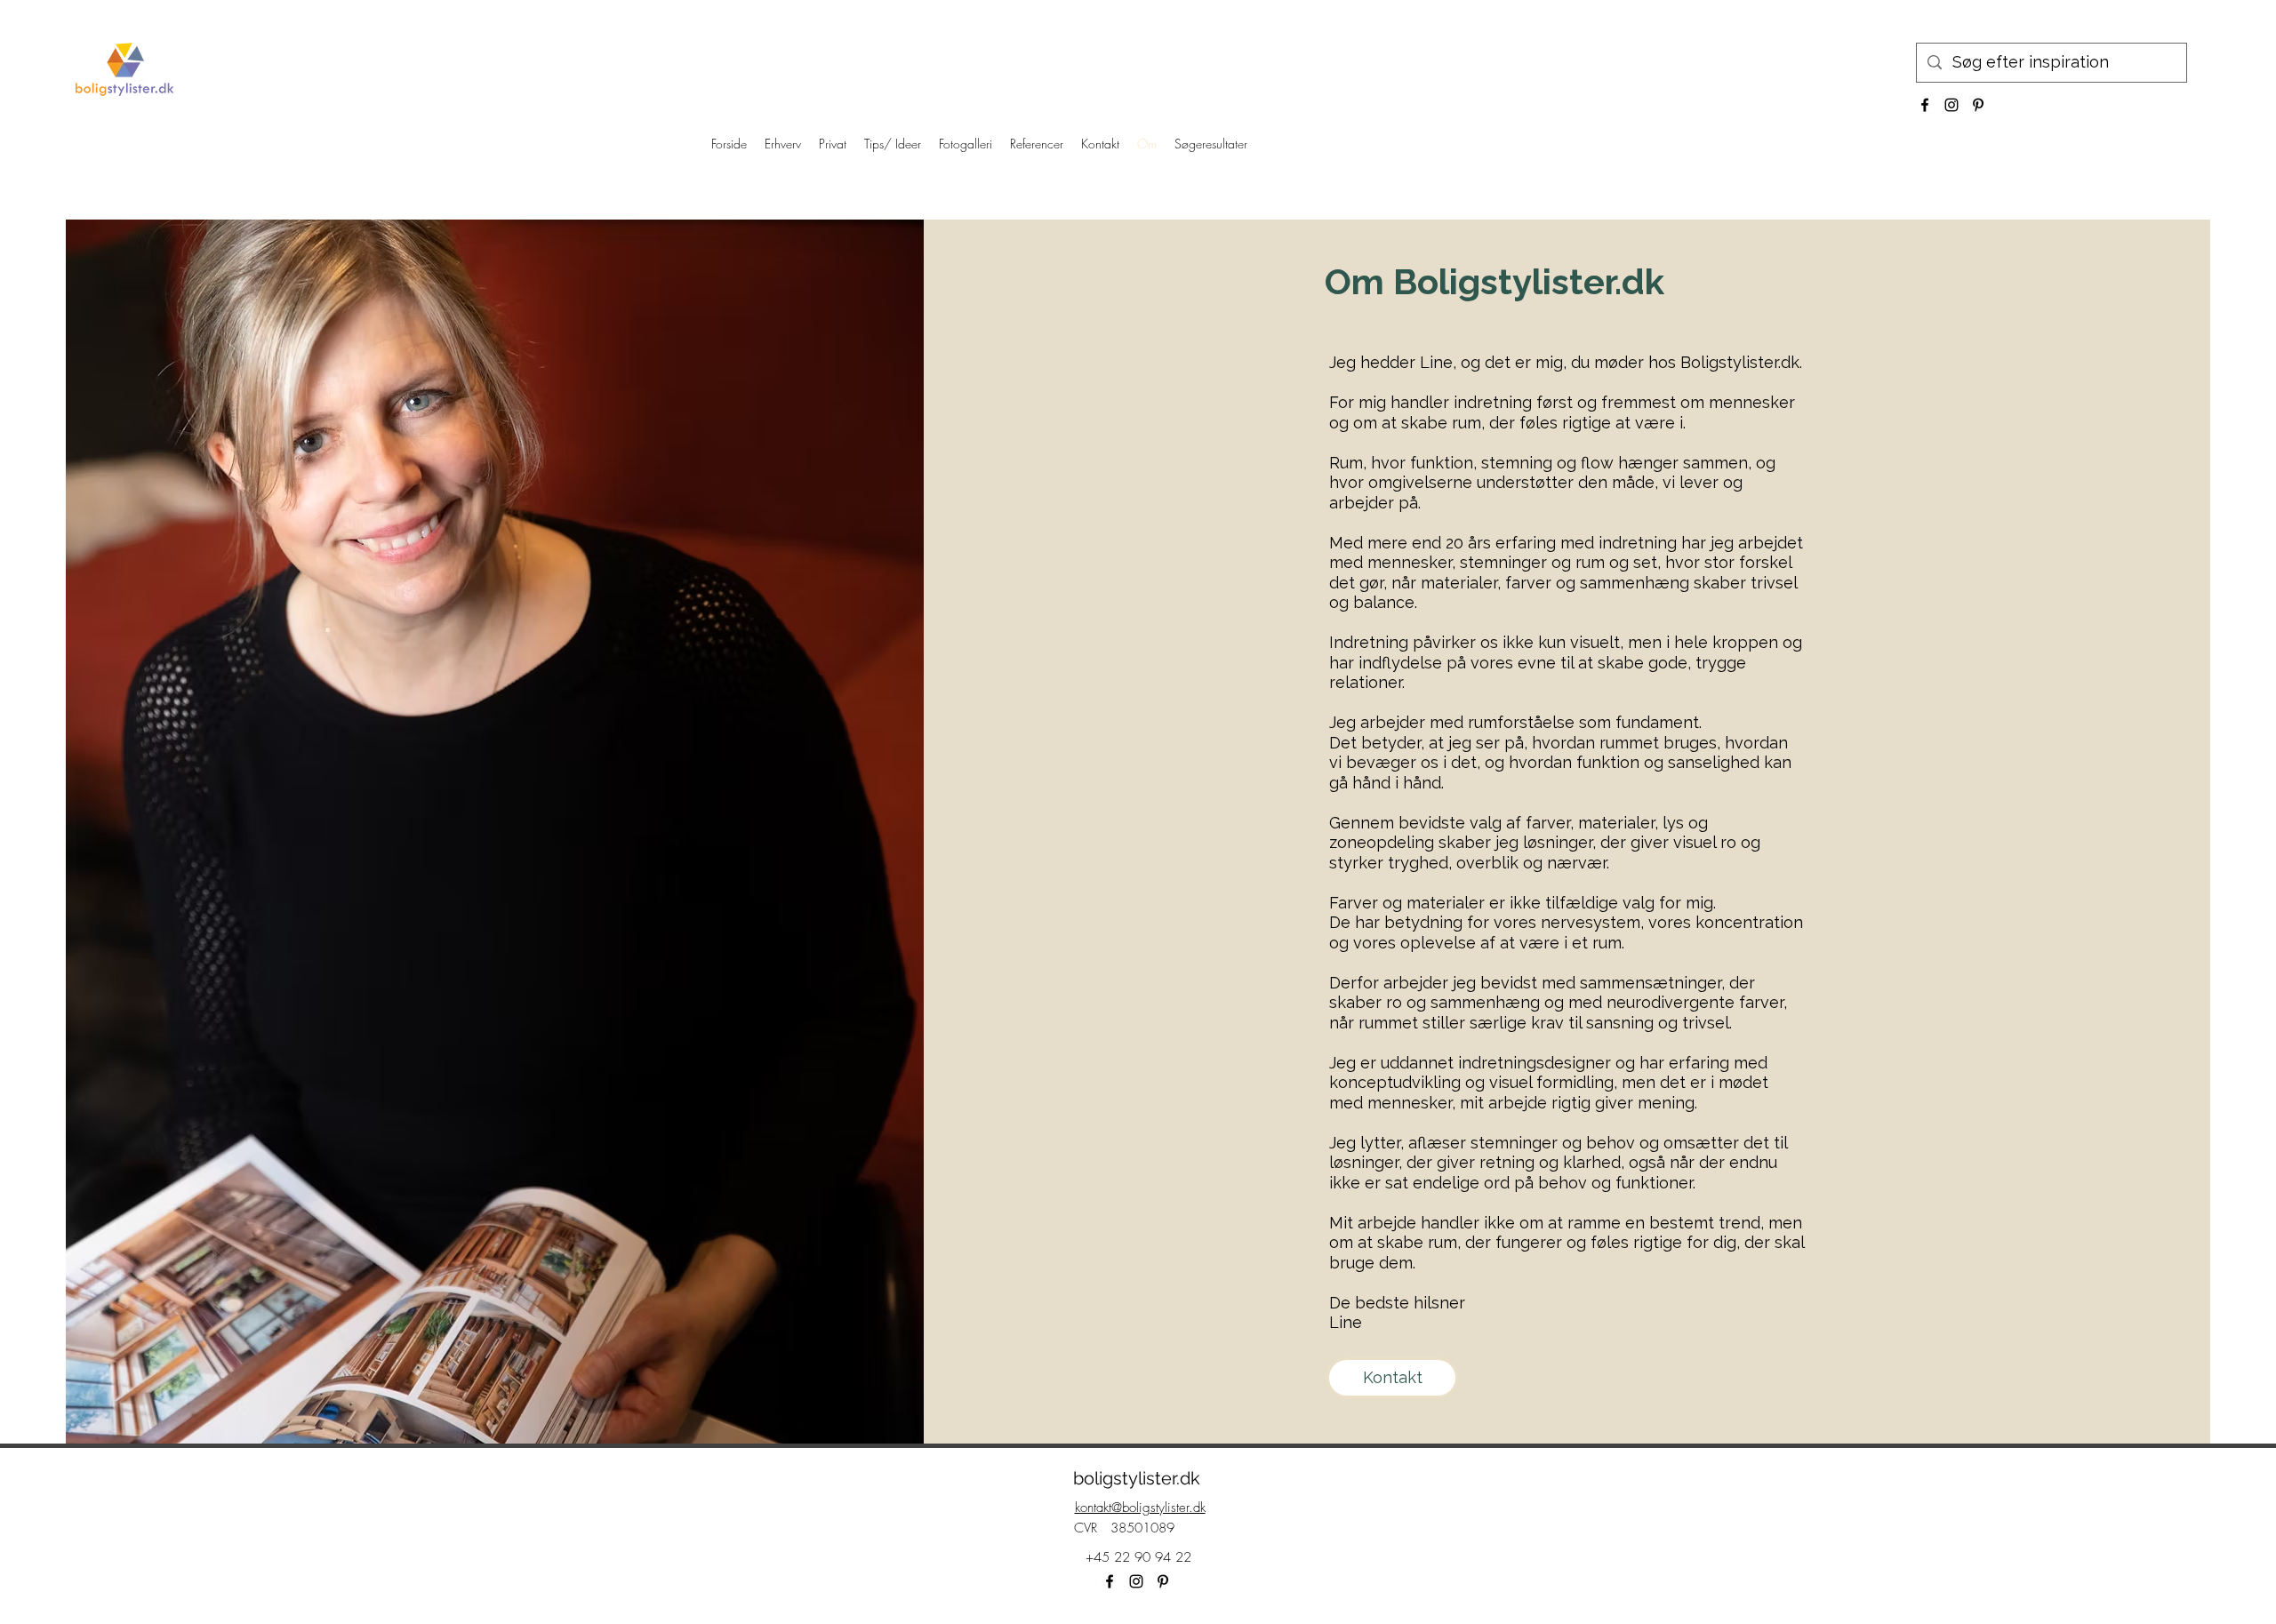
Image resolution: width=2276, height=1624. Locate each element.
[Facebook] (1925, 105)
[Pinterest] (1978, 105)
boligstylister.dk (1137, 1478)
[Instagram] (1951, 105)
